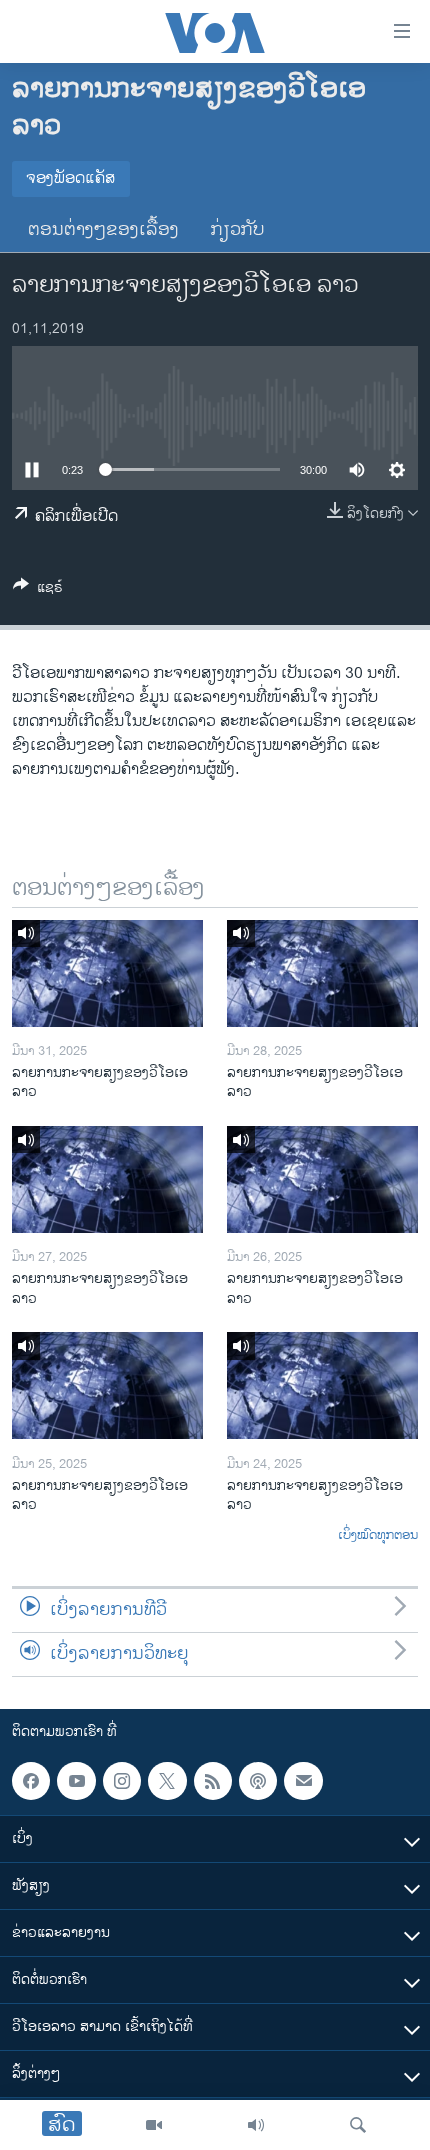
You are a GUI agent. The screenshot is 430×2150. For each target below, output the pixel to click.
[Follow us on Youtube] (76, 1781)
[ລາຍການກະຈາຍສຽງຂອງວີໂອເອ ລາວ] (107, 973)
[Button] (38, 590)
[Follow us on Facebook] (31, 1781)
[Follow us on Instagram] (122, 1781)
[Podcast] (258, 1781)
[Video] (154, 2125)
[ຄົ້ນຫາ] (358, 2125)
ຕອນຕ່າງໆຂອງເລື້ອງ (103, 230)
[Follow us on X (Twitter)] (167, 1781)
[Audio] (256, 2125)
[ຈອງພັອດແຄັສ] (303, 1781)
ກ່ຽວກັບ (238, 230)
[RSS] (213, 1781)
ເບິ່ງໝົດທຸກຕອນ (378, 1536)
